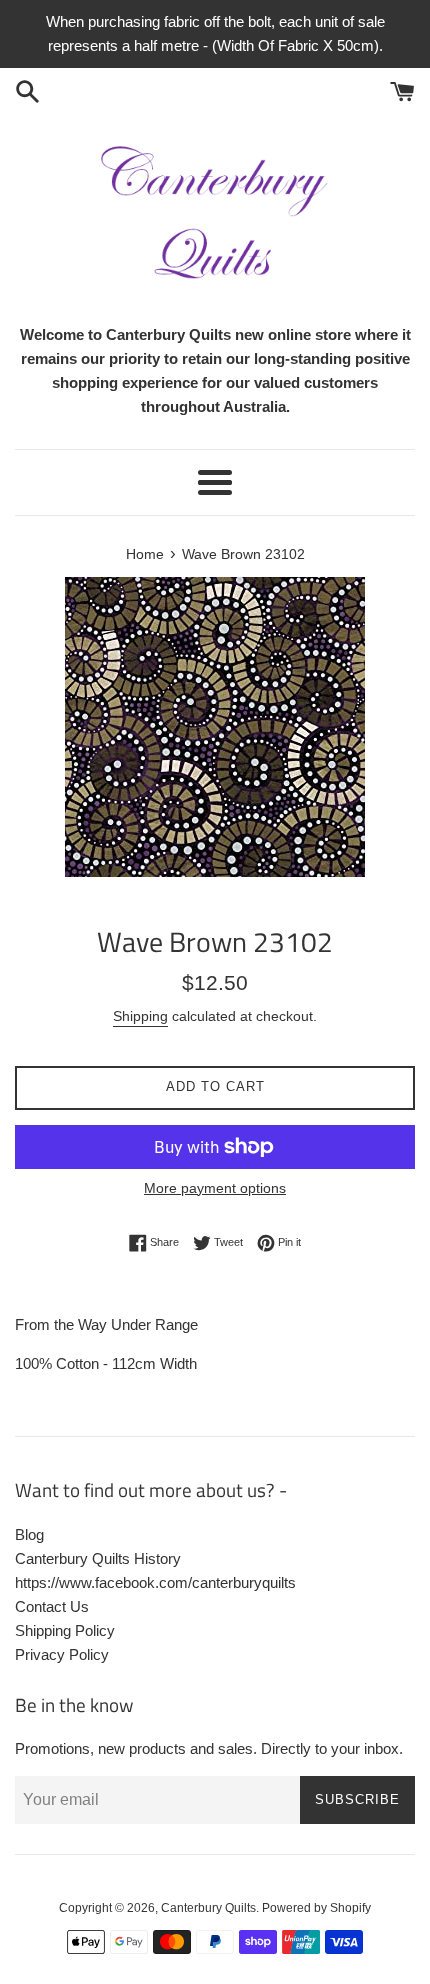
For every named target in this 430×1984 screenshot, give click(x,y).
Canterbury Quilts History (98, 1558)
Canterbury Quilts (208, 1908)
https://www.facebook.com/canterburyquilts (155, 1582)
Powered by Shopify (316, 1908)
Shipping (140, 1016)
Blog (29, 1534)
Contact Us (52, 1606)
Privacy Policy (62, 1654)
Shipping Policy (65, 1630)
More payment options (215, 1188)
